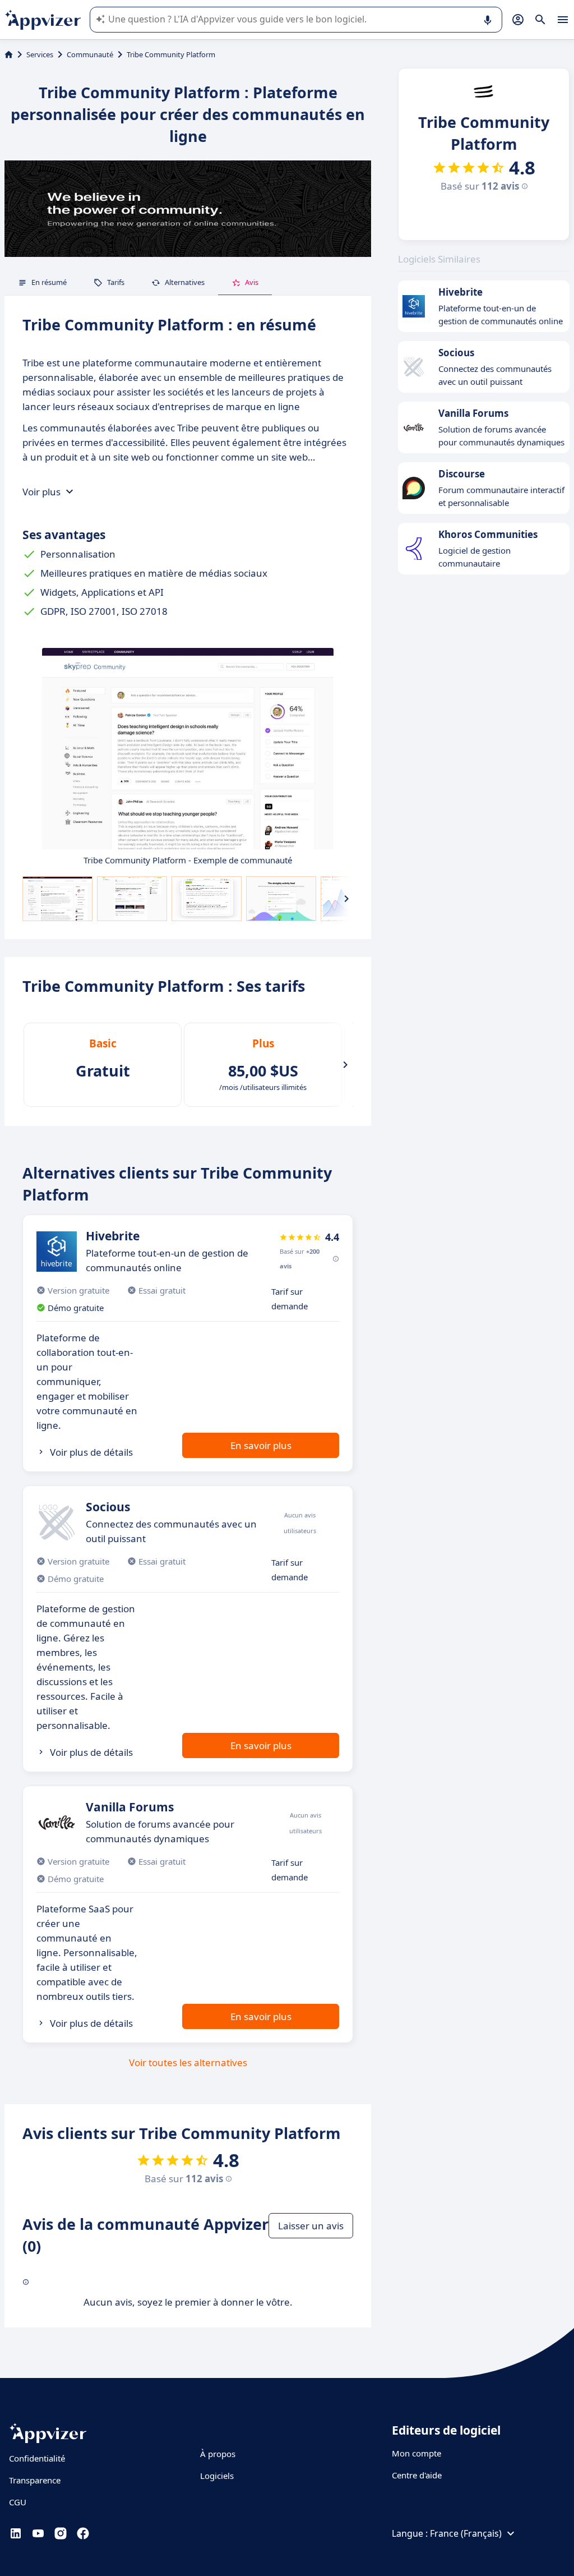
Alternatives (185, 282)
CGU (18, 2502)
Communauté (90, 54)
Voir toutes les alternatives (188, 2062)
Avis (252, 282)
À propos (218, 2454)
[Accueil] (9, 54)
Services (40, 54)
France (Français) (466, 2533)
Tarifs (116, 282)
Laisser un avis (311, 2226)
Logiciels (217, 2476)
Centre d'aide (417, 2475)
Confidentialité (37, 2458)
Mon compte (416, 2453)
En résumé (49, 282)
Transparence (35, 2480)
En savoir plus (261, 1445)
